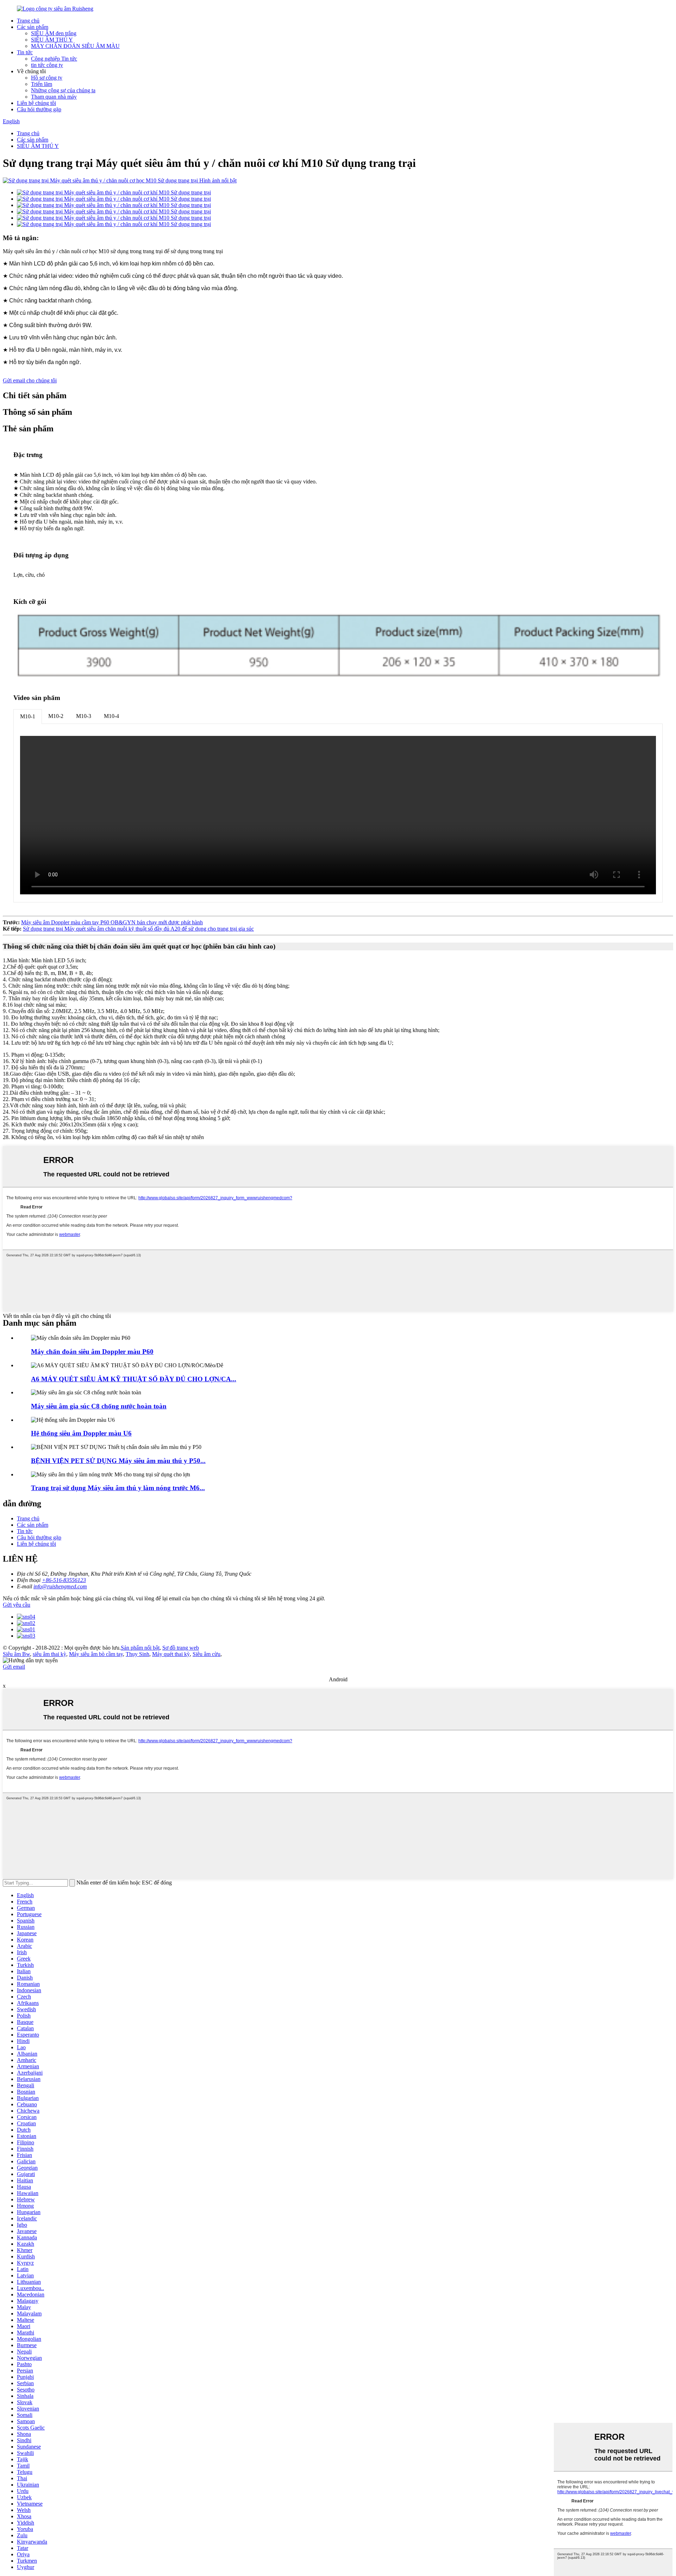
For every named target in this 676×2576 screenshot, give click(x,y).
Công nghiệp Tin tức (54, 59)
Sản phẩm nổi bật (140, 1648)
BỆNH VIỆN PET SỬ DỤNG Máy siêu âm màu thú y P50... (118, 1461)
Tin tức (25, 52)
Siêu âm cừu (206, 1654)
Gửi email (14, 1667)
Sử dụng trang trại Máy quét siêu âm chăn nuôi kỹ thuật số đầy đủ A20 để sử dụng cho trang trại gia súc (138, 929)
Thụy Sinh (137, 1654)
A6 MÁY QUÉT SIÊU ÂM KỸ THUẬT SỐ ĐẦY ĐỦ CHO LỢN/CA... (134, 1379)
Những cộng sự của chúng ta (63, 90)
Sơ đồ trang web (181, 1648)
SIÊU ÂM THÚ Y (52, 40)
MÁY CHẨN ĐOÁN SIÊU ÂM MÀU (75, 46)
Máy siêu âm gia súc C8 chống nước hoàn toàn (99, 1406)
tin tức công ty (47, 65)
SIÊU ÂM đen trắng (54, 33)
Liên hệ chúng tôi (36, 103)
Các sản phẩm (33, 27)
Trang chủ (28, 21)
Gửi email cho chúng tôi (30, 380)
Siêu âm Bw (16, 1654)
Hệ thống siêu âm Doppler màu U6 (81, 1433)
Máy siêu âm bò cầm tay (96, 1654)
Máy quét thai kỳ (171, 1654)
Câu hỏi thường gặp (39, 109)
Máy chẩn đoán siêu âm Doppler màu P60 (92, 1352)
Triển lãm (42, 84)
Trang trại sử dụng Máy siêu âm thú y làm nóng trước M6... (118, 1488)
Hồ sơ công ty (47, 78)
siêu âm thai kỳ (49, 1654)
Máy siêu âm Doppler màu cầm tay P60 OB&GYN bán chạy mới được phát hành (112, 922)
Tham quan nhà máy (54, 97)
